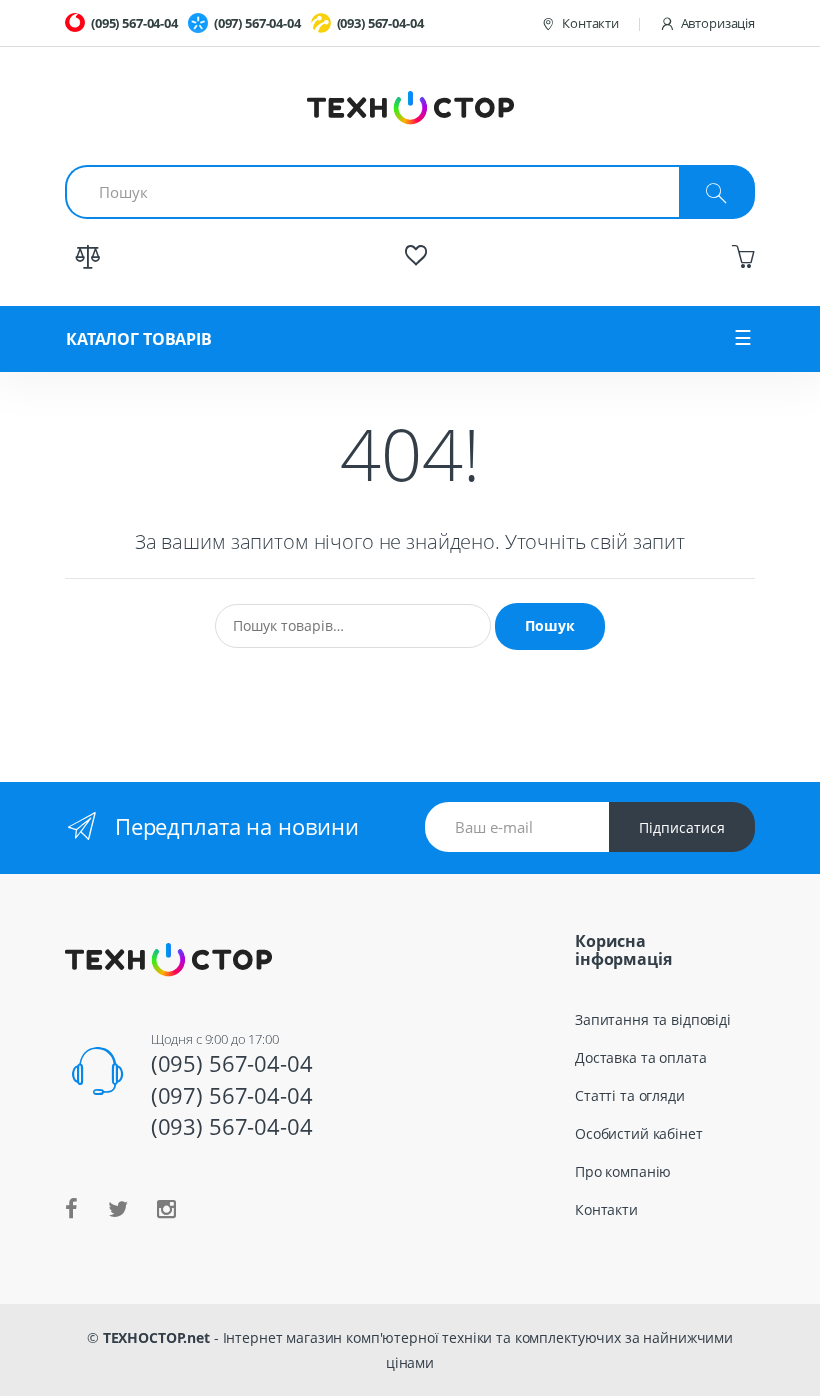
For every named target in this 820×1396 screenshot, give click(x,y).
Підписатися (682, 827)
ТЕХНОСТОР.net (156, 1337)
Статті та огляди (630, 1095)
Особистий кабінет (639, 1133)
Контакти (590, 23)
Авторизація (718, 23)
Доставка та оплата (640, 1057)
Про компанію (623, 1171)
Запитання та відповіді (653, 1019)
